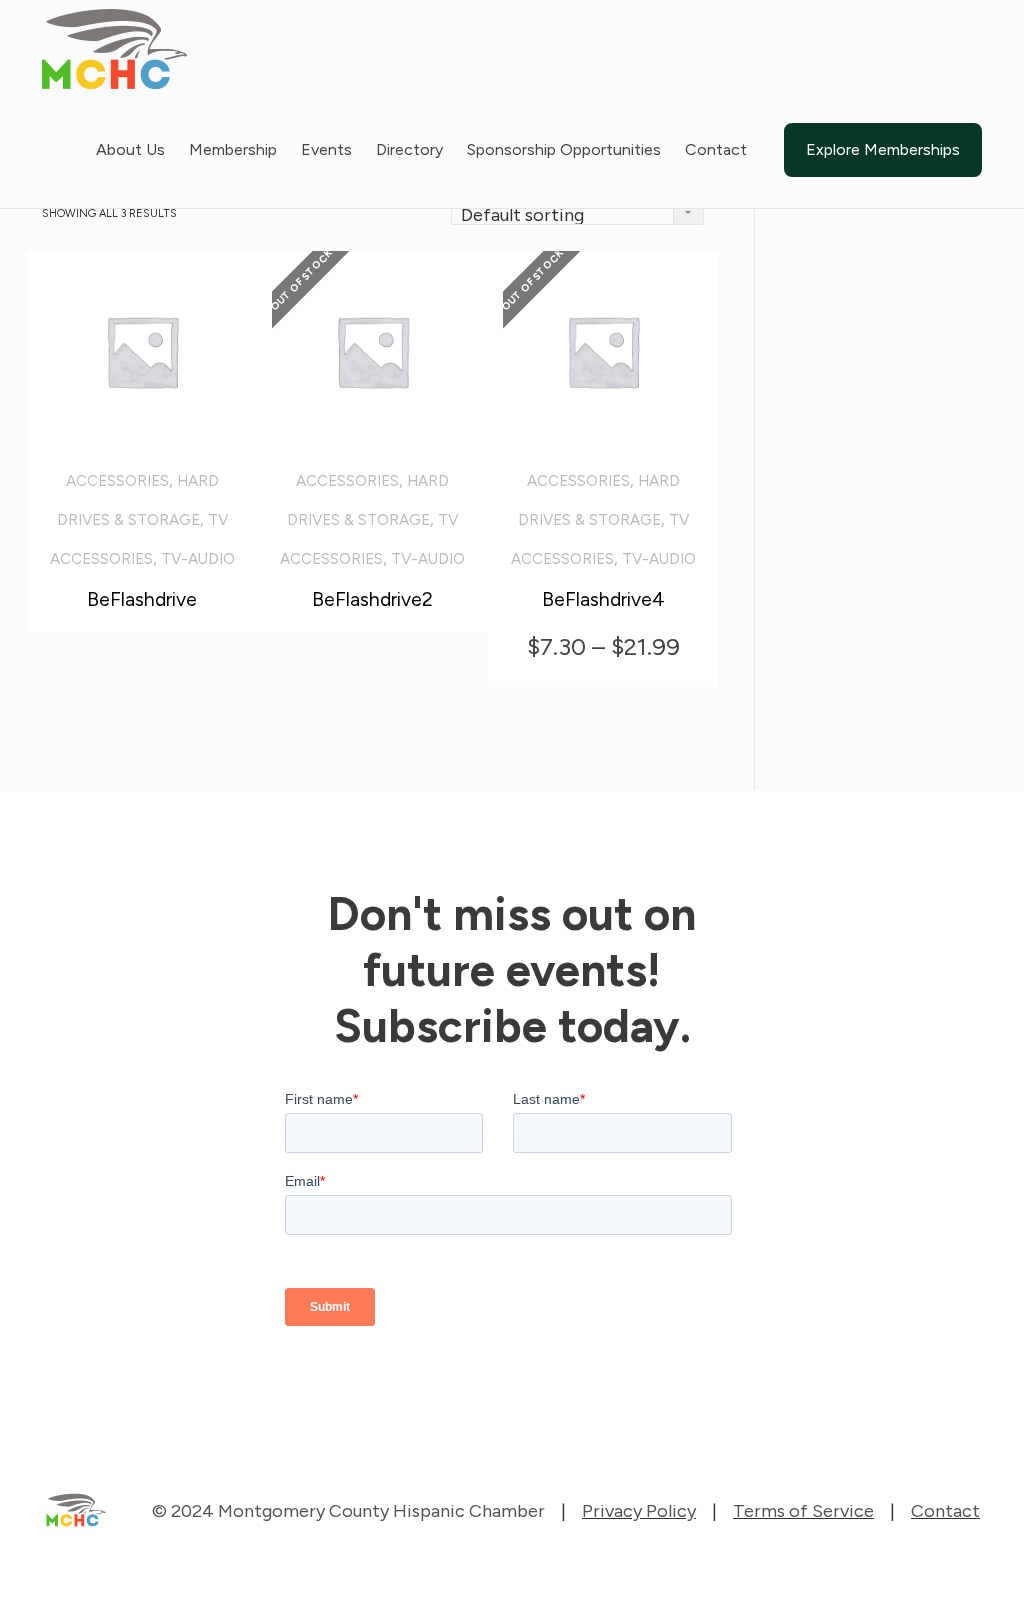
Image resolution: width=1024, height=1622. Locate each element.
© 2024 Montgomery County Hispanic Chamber (348, 1511)
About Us (130, 149)
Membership (233, 149)
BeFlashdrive (142, 599)
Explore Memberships (883, 149)
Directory (409, 149)
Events (326, 149)
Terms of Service (803, 1511)
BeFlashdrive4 (603, 599)
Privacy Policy (639, 1511)
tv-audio (198, 559)
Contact (716, 149)
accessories (117, 481)
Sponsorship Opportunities (564, 149)
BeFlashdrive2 (372, 599)
